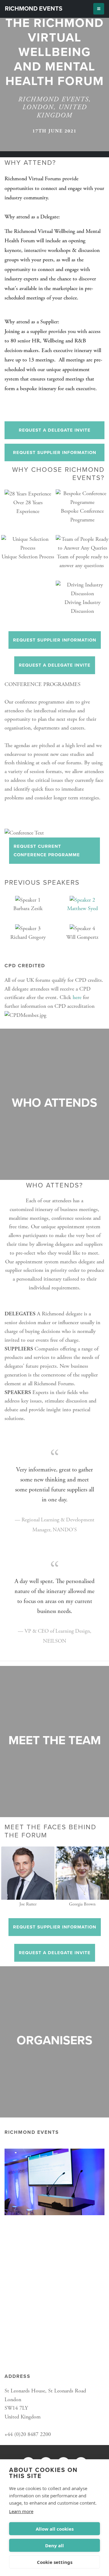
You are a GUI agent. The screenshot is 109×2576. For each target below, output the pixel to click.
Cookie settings (55, 2562)
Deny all (54, 2545)
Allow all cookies (55, 2529)
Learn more (21, 2511)
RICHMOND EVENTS (34, 9)
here (77, 997)
